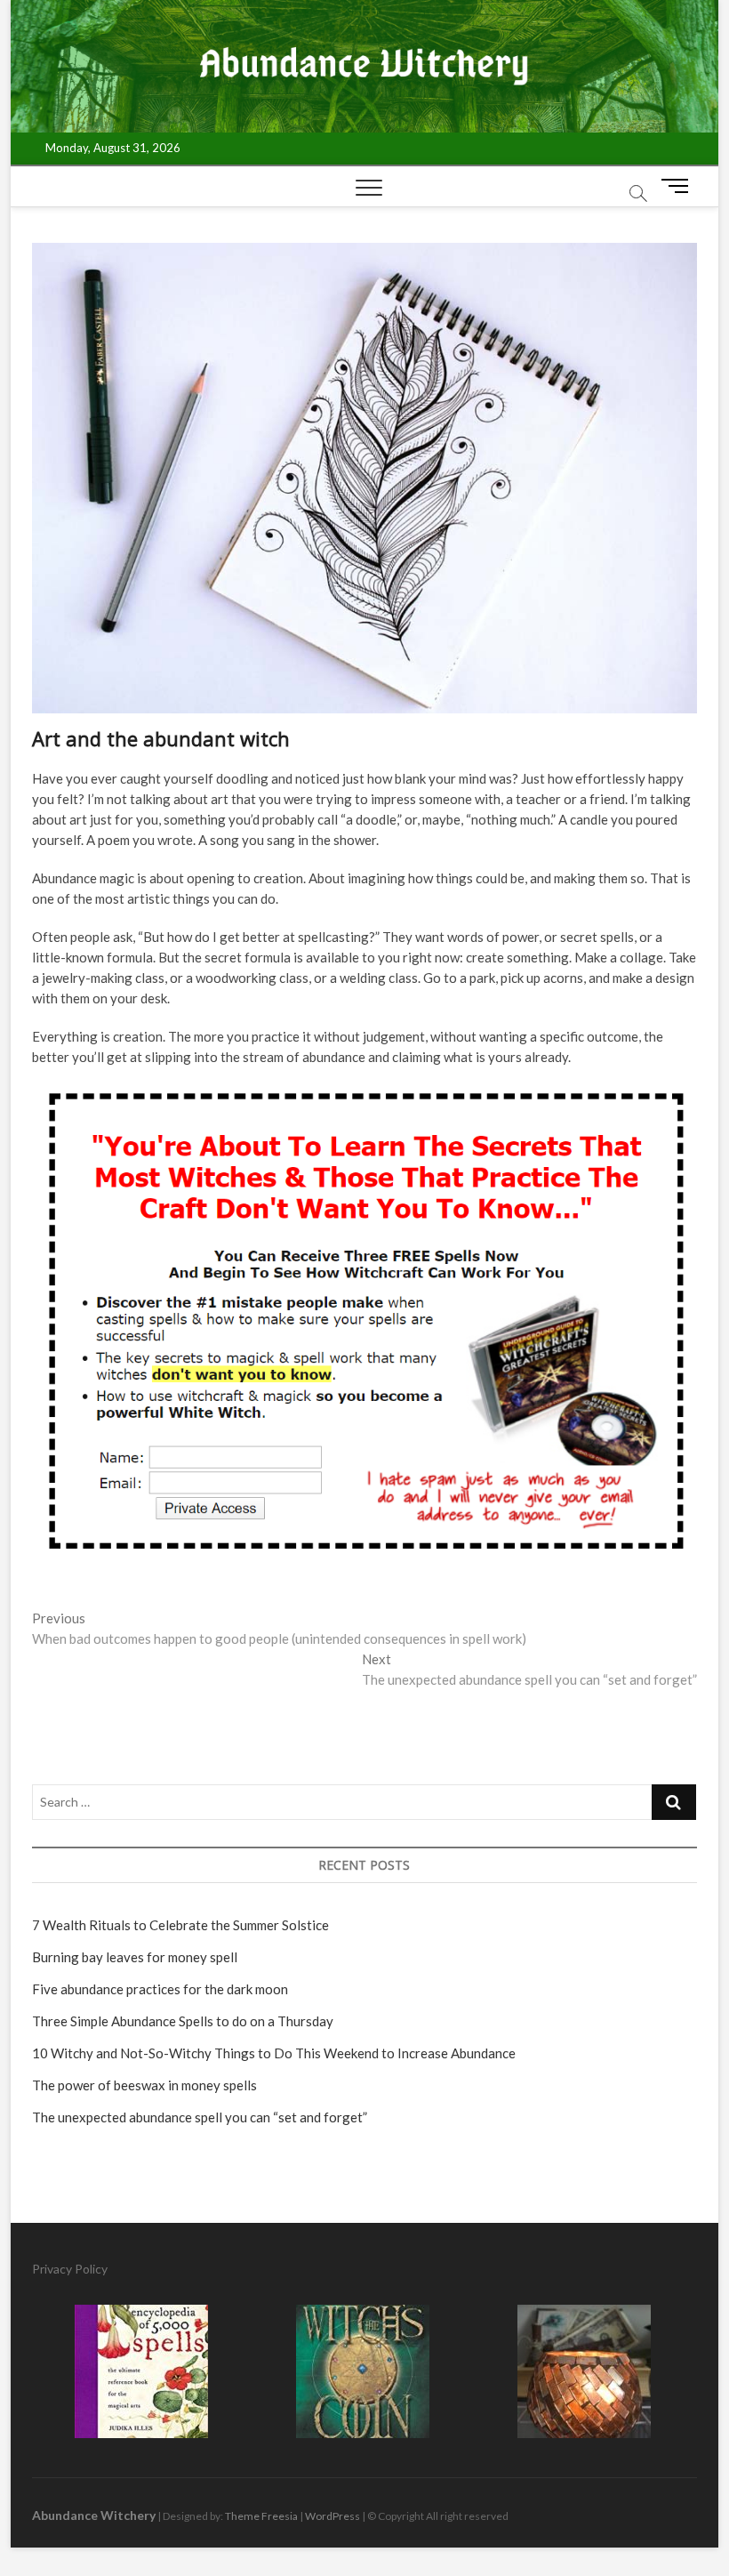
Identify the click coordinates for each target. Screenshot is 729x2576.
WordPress (332, 2516)
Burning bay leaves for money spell (135, 1957)
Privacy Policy (70, 2269)
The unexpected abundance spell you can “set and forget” (200, 2117)
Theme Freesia (261, 2516)
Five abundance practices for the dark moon (160, 1989)
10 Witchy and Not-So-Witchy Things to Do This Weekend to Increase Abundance (274, 2053)
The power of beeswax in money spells (144, 2085)
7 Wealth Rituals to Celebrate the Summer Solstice (180, 1925)
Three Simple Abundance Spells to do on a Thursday (183, 2021)
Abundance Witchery (94, 2515)
